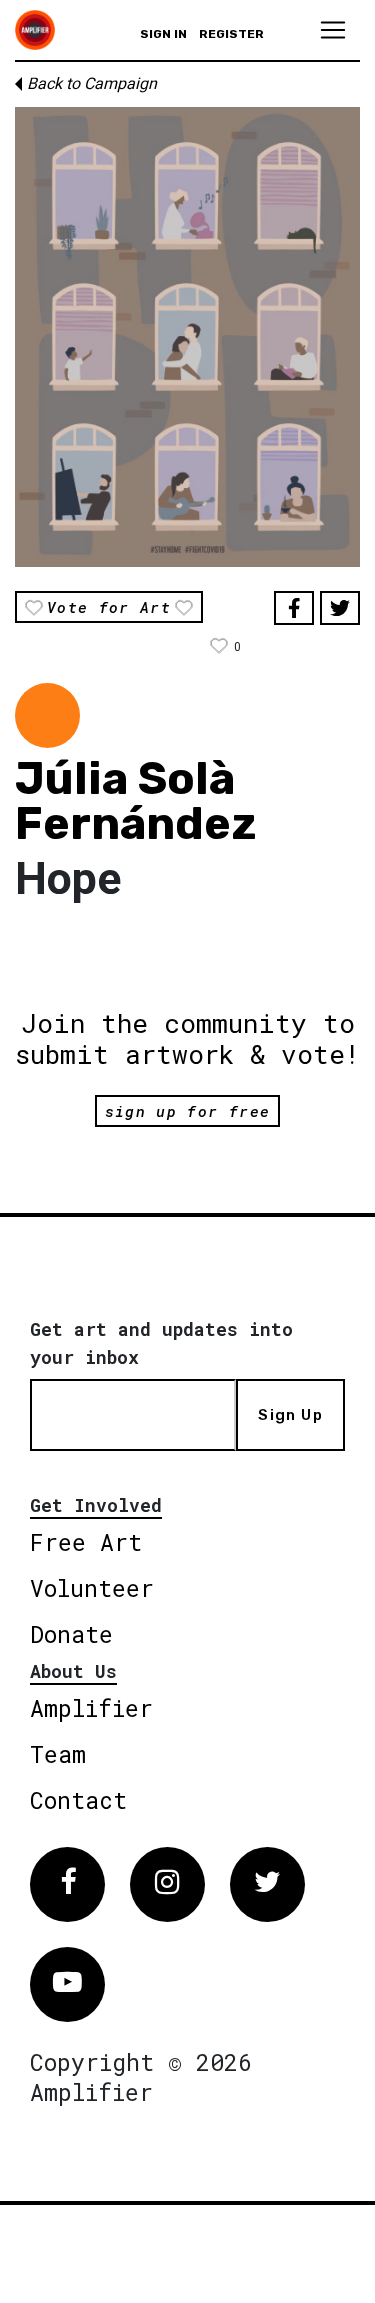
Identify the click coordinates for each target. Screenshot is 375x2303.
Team (58, 1754)
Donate (71, 1634)
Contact (78, 1800)
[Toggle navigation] (333, 30)
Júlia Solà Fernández (135, 801)
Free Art (86, 1542)
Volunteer (92, 1588)
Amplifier (91, 1708)
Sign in (163, 34)
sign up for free (187, 1111)
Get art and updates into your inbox (161, 1343)
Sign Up (290, 1415)
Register (231, 34)
